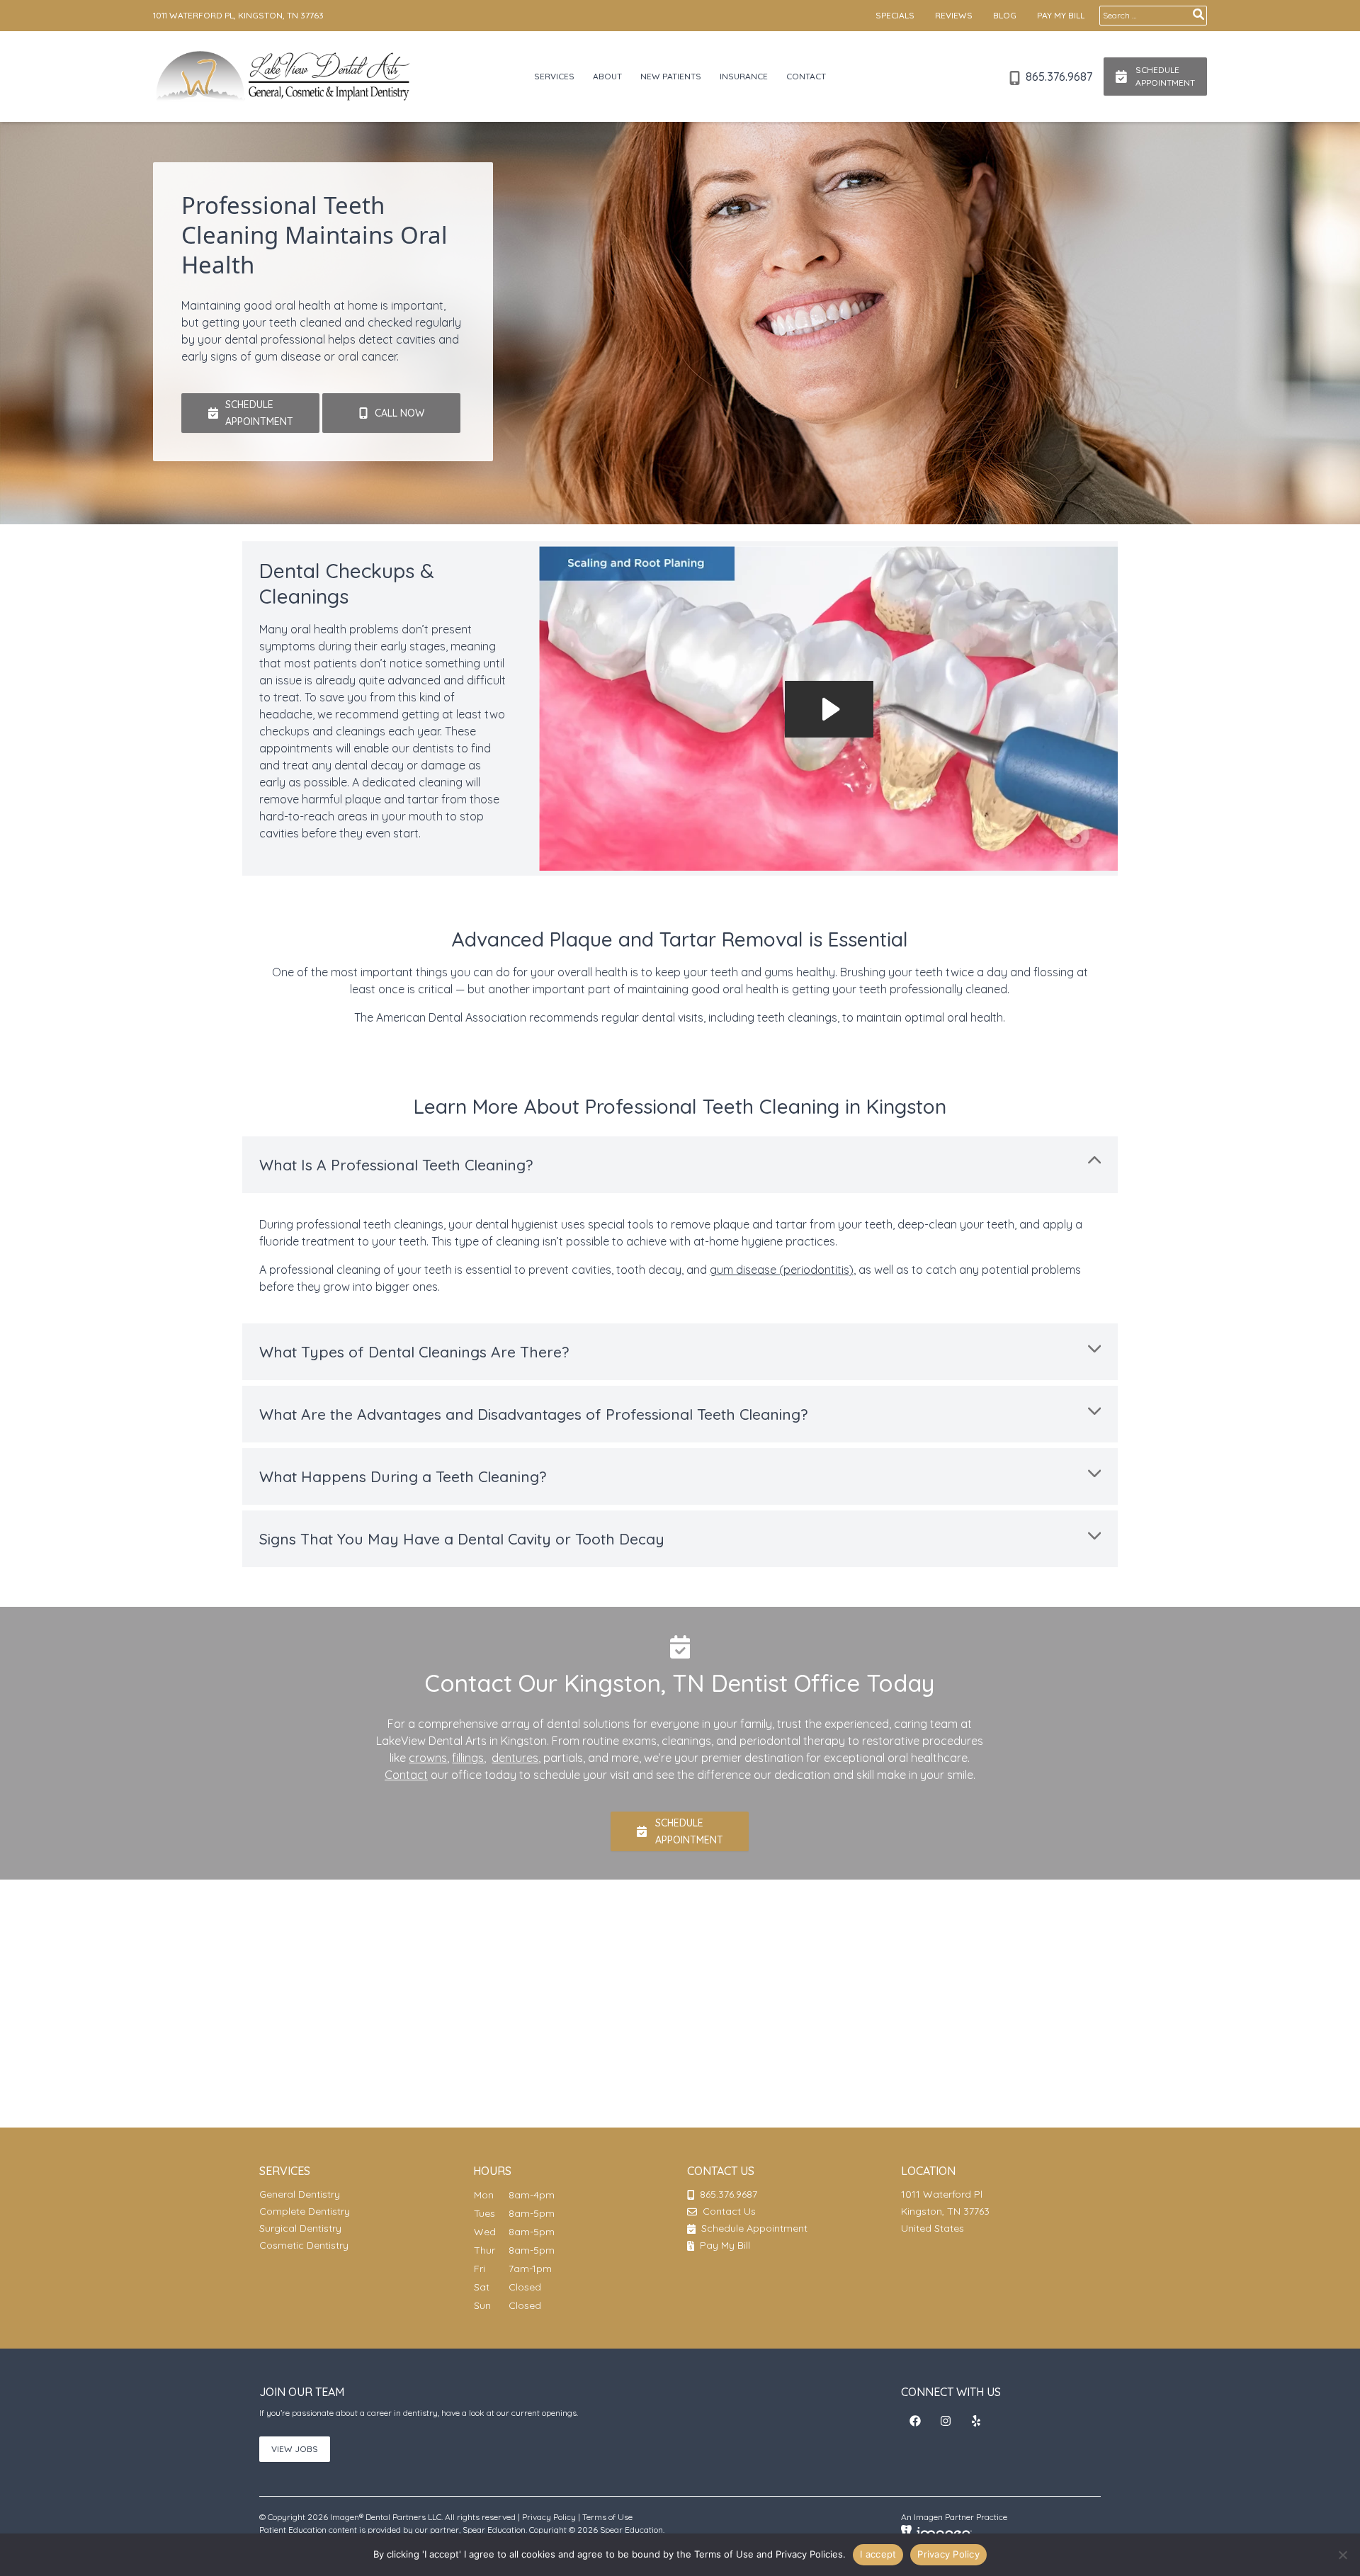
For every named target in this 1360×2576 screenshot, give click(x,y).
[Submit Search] (1198, 14)
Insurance (744, 76)
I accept (878, 2554)
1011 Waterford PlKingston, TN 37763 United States (945, 2211)
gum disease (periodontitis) (782, 1270)
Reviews (954, 15)
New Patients (671, 76)
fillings (468, 1758)
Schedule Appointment (753, 2228)
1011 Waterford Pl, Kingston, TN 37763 (238, 15)
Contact (806, 76)
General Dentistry (300, 2194)
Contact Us (729, 2211)
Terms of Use (607, 2517)
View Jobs (295, 2449)
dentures (515, 1758)
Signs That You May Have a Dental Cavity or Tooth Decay (462, 1539)
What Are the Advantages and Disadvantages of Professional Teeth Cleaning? (533, 1414)
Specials (895, 15)
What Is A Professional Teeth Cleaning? (396, 1165)
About (607, 76)
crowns (428, 1758)
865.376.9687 (1058, 77)
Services (554, 76)
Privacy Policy (549, 2517)
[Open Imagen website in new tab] (936, 2532)
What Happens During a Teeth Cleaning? (403, 1476)
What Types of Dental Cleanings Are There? (414, 1352)
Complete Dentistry (305, 2211)
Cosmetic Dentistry (304, 2245)
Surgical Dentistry (300, 2228)
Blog (1005, 15)
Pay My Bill (1061, 15)
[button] (250, 413)
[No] (1342, 2555)
